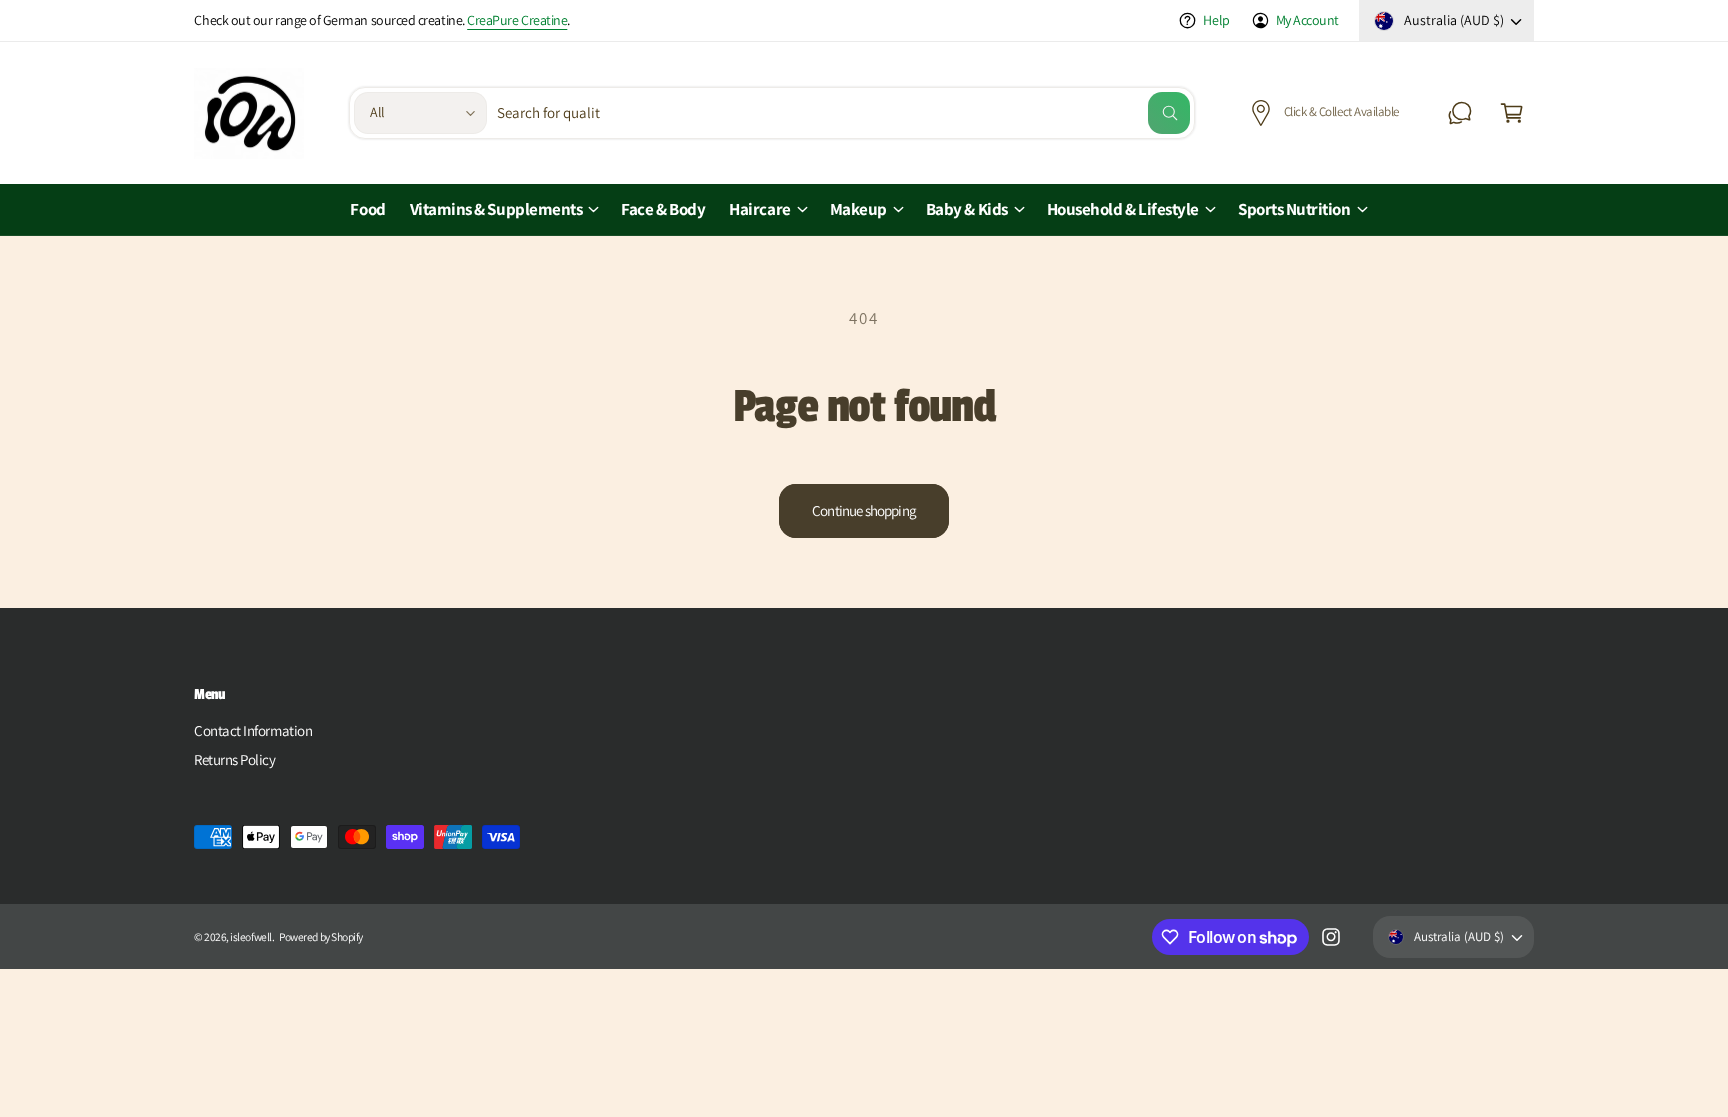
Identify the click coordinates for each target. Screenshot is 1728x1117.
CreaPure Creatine (517, 20)
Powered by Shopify (321, 936)
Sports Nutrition (1294, 209)
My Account (1307, 20)
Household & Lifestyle (1123, 209)
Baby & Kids (967, 209)
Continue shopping (864, 510)
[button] (1512, 113)
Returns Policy (235, 759)
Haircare (759, 209)
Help (1216, 20)
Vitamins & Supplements (496, 209)
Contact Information (253, 730)
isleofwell (250, 936)
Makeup (858, 209)
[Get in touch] (1460, 113)
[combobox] (844, 113)
